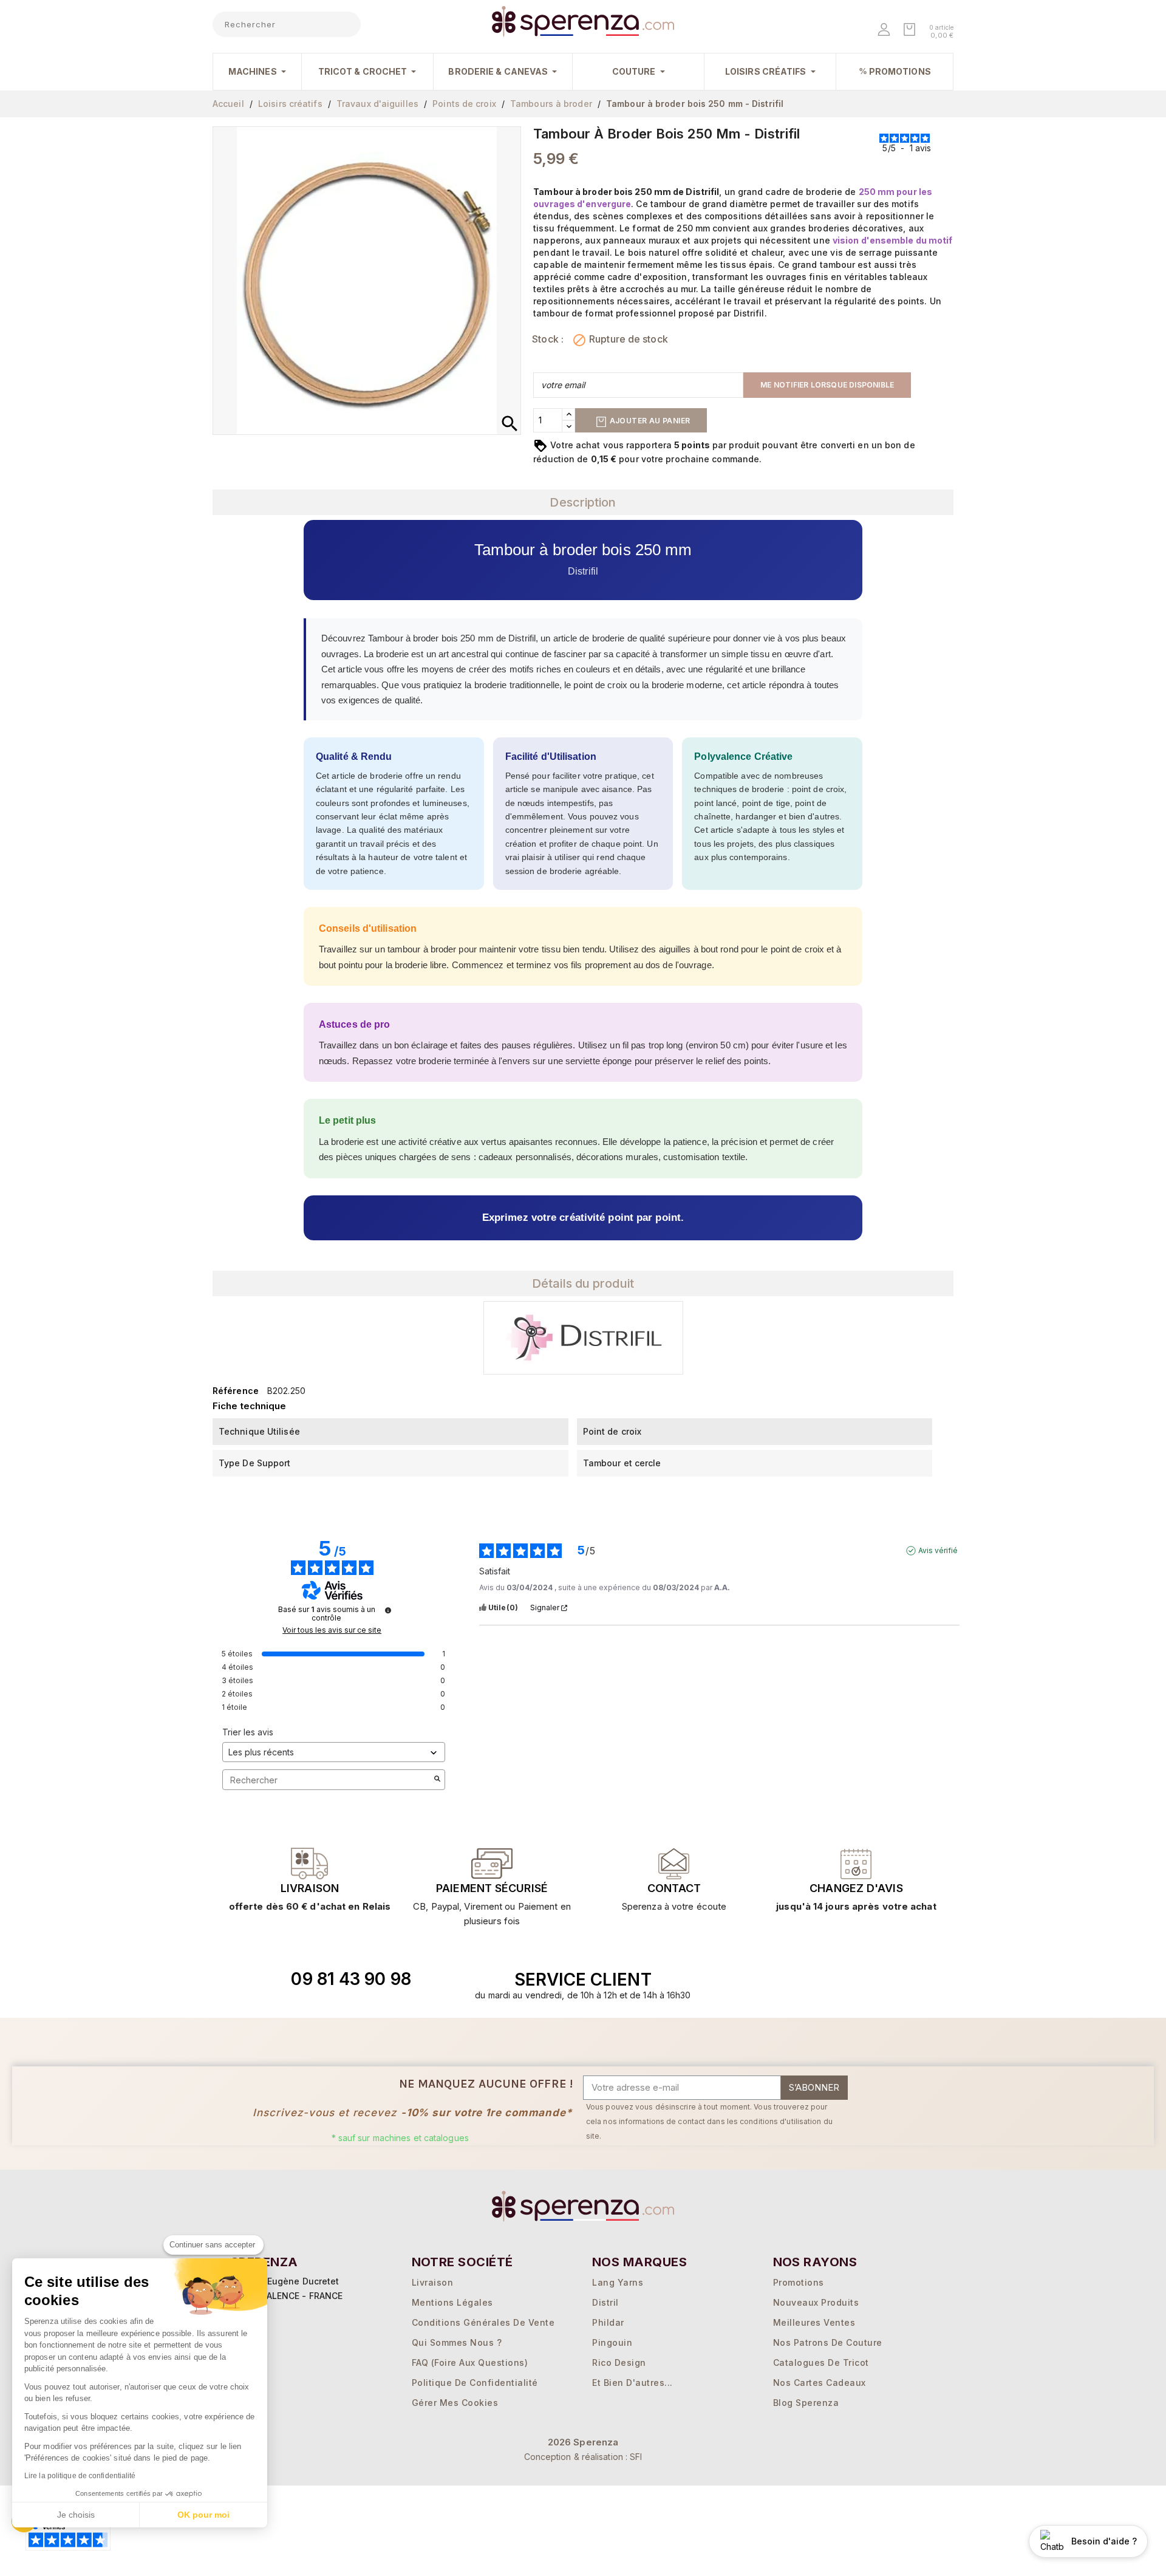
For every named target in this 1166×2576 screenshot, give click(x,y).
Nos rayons (815, 2262)
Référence (236, 1391)
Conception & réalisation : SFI (583, 2457)
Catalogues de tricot (821, 2362)
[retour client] (856, 1864)
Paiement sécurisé (492, 1888)
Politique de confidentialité (475, 2383)
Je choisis (76, 2515)
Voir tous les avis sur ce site (332, 1630)
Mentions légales (452, 2302)
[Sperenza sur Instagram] (840, 1980)
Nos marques (639, 2262)
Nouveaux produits (816, 2302)
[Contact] (310, 1864)
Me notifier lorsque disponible (827, 385)
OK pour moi (203, 2515)
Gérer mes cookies (455, 2403)
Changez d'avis (856, 1888)
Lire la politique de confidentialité (80, 2476)
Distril (605, 2302)
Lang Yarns (618, 2282)
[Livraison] (492, 1864)
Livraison (310, 1888)
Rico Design (619, 2362)
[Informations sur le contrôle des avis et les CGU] (388, 1610)
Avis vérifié (938, 1550)
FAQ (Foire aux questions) (470, 2362)
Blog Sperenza (806, 2403)
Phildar (608, 2322)
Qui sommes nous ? (457, 2342)
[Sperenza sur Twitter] (784, 1980)
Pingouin (612, 2342)
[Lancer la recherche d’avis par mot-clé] (437, 1780)
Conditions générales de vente (483, 2322)
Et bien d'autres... (632, 2383)
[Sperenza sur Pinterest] (868, 1980)
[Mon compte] (885, 31)
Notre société (462, 2262)
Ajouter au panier (649, 421)
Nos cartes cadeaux (820, 2383)
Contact (674, 1888)
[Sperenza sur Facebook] (812, 1980)
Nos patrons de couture (828, 2342)
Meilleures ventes (814, 2322)
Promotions (799, 2282)
